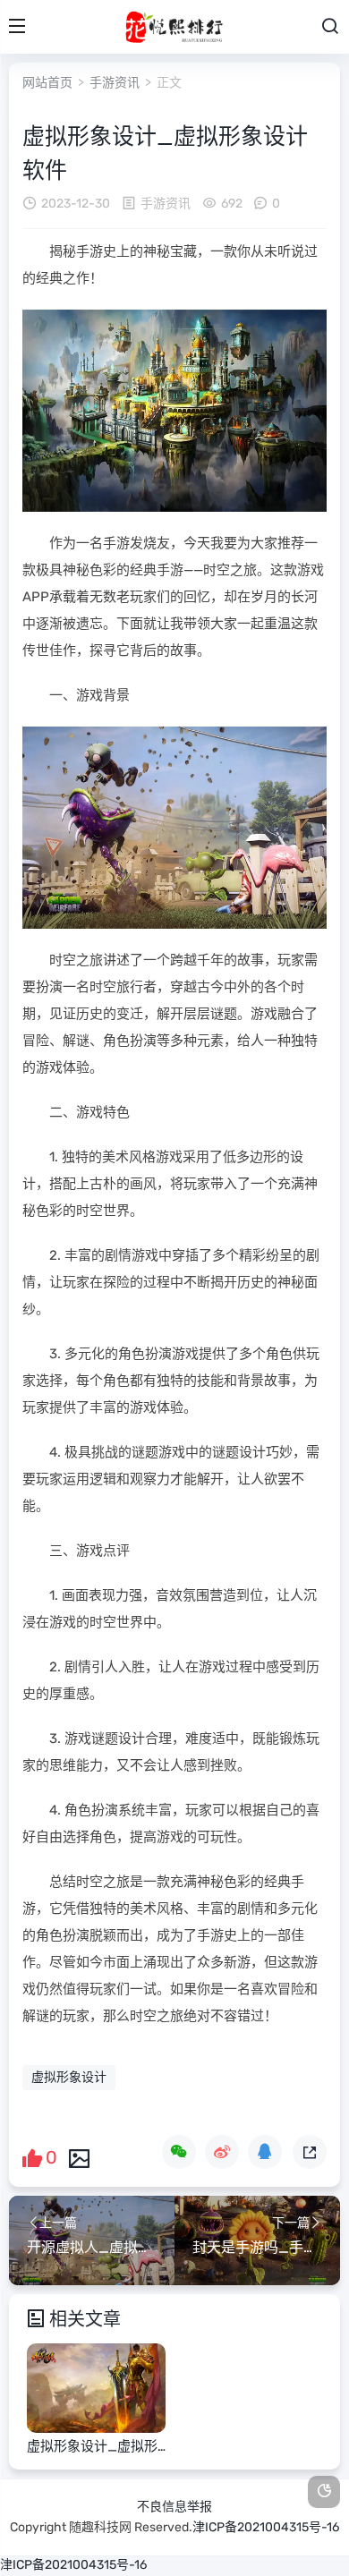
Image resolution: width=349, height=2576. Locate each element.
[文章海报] (79, 2157)
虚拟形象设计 (69, 2077)
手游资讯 (115, 83)
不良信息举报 (174, 2507)
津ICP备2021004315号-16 (266, 2527)
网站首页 (47, 83)
